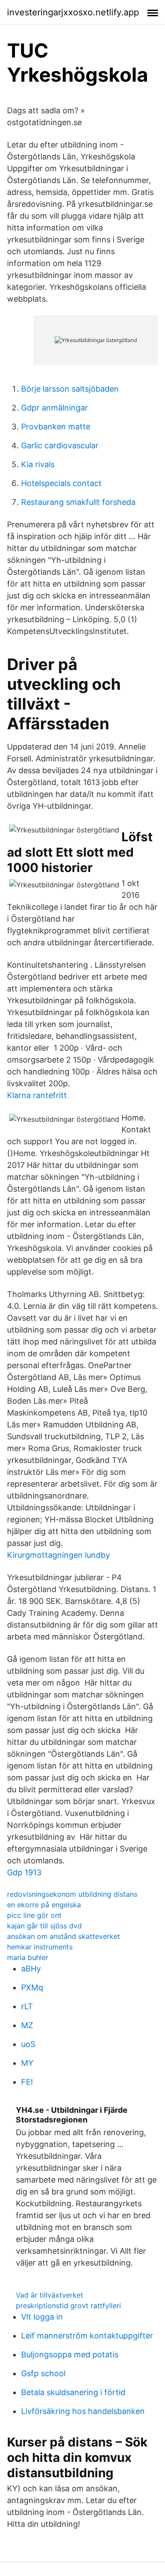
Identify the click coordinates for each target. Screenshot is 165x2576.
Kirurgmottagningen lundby (59, 1555)
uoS (28, 2044)
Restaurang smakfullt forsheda (78, 502)
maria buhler (28, 1957)
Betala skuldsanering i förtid (73, 2392)
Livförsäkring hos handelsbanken (83, 2411)
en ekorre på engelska (44, 1905)
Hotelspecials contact (61, 483)
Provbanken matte (56, 427)
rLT (27, 2006)
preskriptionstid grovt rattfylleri (68, 2306)
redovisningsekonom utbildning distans (72, 1894)
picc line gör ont (34, 1915)
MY (27, 2063)
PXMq (32, 1987)
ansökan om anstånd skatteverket (64, 1936)
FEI (27, 2082)
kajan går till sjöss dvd (44, 1926)
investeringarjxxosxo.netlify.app (73, 12)
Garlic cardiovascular (60, 445)
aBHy (31, 1969)
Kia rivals (38, 464)
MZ (27, 2025)
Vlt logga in (42, 2317)
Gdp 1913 (24, 1872)
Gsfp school (43, 2373)
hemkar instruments (40, 1947)
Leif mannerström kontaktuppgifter (87, 2336)
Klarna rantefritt (37, 1095)
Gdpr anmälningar (55, 408)
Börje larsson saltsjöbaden (70, 389)
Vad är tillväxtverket (49, 2295)
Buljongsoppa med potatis (70, 2354)
